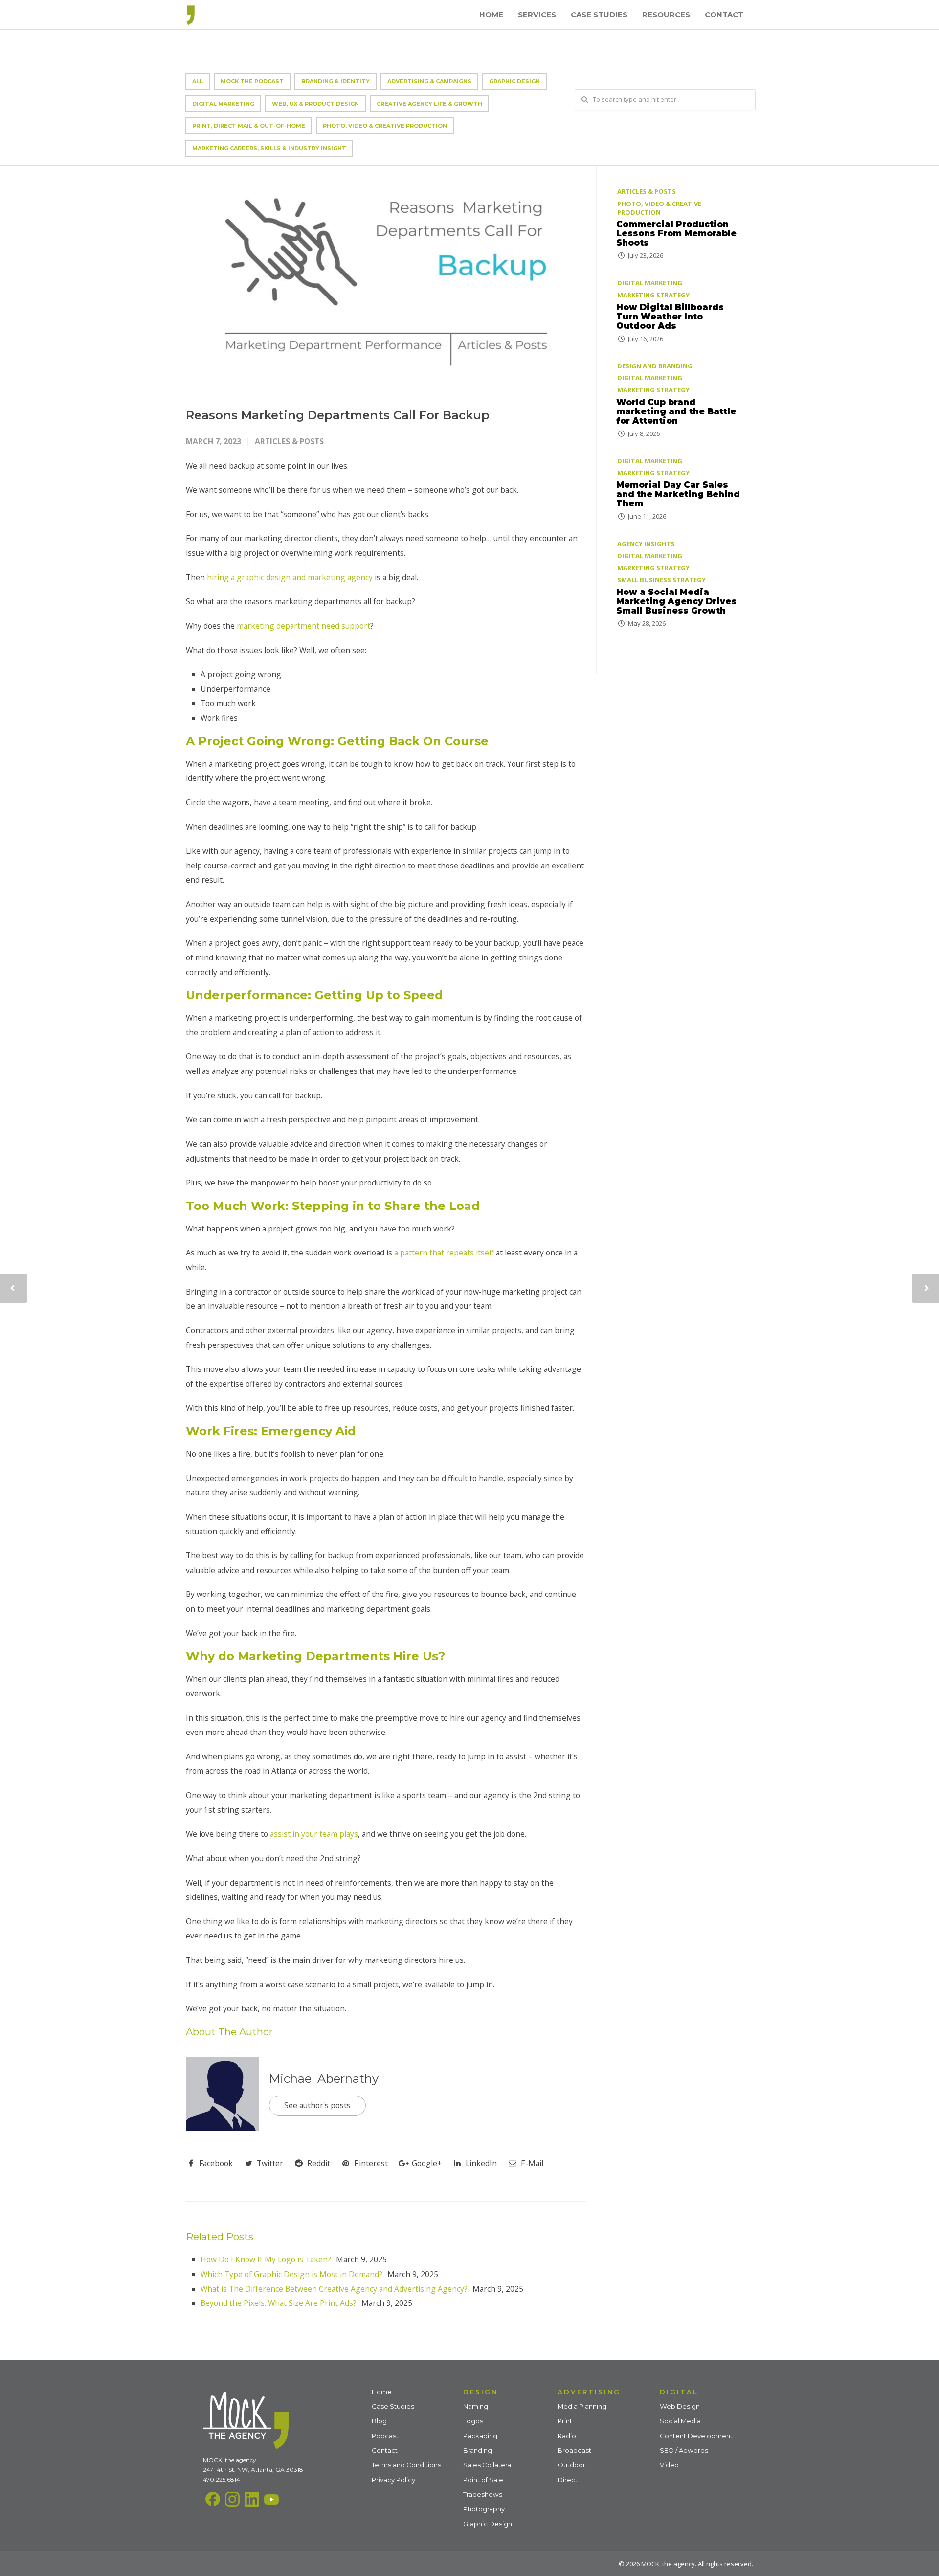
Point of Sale (483, 2480)
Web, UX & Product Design (315, 104)
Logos (473, 2421)
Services (537, 14)
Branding (478, 2450)
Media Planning (582, 2406)
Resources (666, 14)
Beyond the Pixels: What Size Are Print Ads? (279, 2303)
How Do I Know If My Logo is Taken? (266, 2259)
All (198, 81)
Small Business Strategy (661, 580)
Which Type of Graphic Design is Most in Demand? (291, 2274)
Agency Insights (646, 544)
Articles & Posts (289, 441)
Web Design (680, 2406)
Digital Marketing (223, 104)
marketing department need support (303, 626)
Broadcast (574, 2450)
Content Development (696, 2436)
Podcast (385, 2436)
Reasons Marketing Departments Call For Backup (338, 415)
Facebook (215, 2163)
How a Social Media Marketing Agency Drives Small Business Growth (676, 601)
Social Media (680, 2421)
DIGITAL (679, 2392)
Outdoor (571, 2465)
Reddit (318, 2163)
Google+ (426, 2163)
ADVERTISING (589, 2392)
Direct (568, 2480)
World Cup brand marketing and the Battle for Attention (676, 411)
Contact (724, 14)
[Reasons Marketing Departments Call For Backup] (386, 279)
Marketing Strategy (653, 295)
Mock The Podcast (252, 81)
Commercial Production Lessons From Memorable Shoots (676, 233)
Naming (476, 2406)
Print (565, 2421)
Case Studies (599, 14)
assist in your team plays (314, 1834)
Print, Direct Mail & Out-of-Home (249, 126)
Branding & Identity (335, 81)
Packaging (480, 2436)
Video (669, 2465)
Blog (379, 2421)
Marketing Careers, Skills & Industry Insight (269, 148)
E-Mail (531, 2163)
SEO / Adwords (684, 2450)
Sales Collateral (488, 2465)
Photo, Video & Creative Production (385, 126)
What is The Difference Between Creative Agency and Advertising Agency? (334, 2289)
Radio (567, 2436)
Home (491, 14)
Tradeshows (483, 2494)
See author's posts (317, 2105)
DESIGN (481, 2392)
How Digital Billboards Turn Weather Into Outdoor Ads (670, 316)
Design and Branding (655, 365)
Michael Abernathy (324, 2079)
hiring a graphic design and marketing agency (290, 577)
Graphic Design (514, 81)
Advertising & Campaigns (429, 81)
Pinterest (370, 2163)
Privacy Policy (393, 2480)
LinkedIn (480, 2163)
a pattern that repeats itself (444, 1253)
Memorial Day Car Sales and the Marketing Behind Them (678, 494)
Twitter (269, 2163)
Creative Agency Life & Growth (429, 104)
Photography (484, 2509)
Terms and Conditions (406, 2465)
